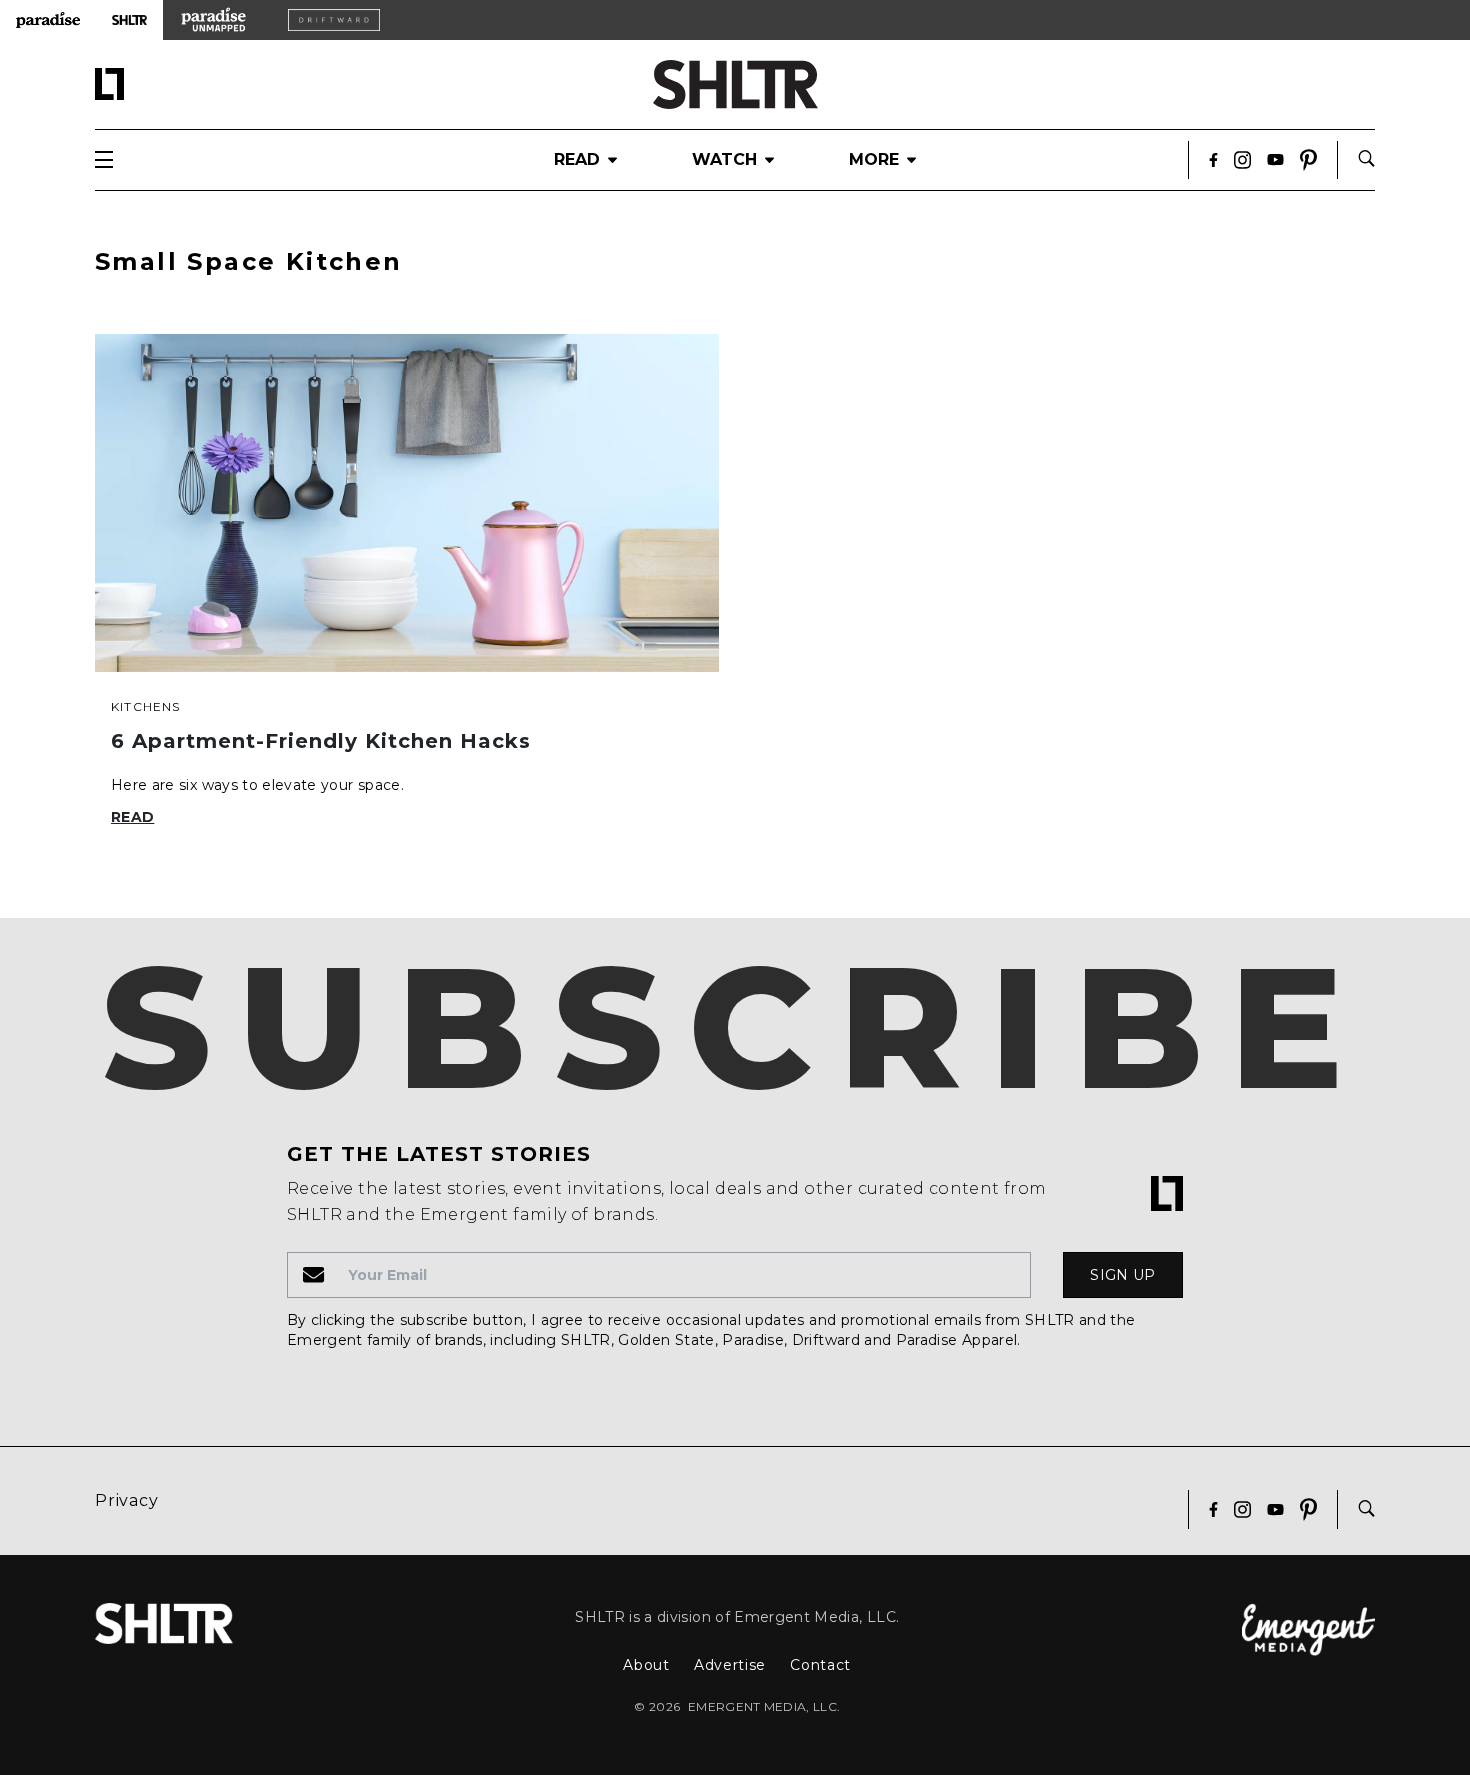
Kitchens (146, 706)
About (646, 1665)
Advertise (730, 1665)
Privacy (127, 1500)
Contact (820, 1665)
